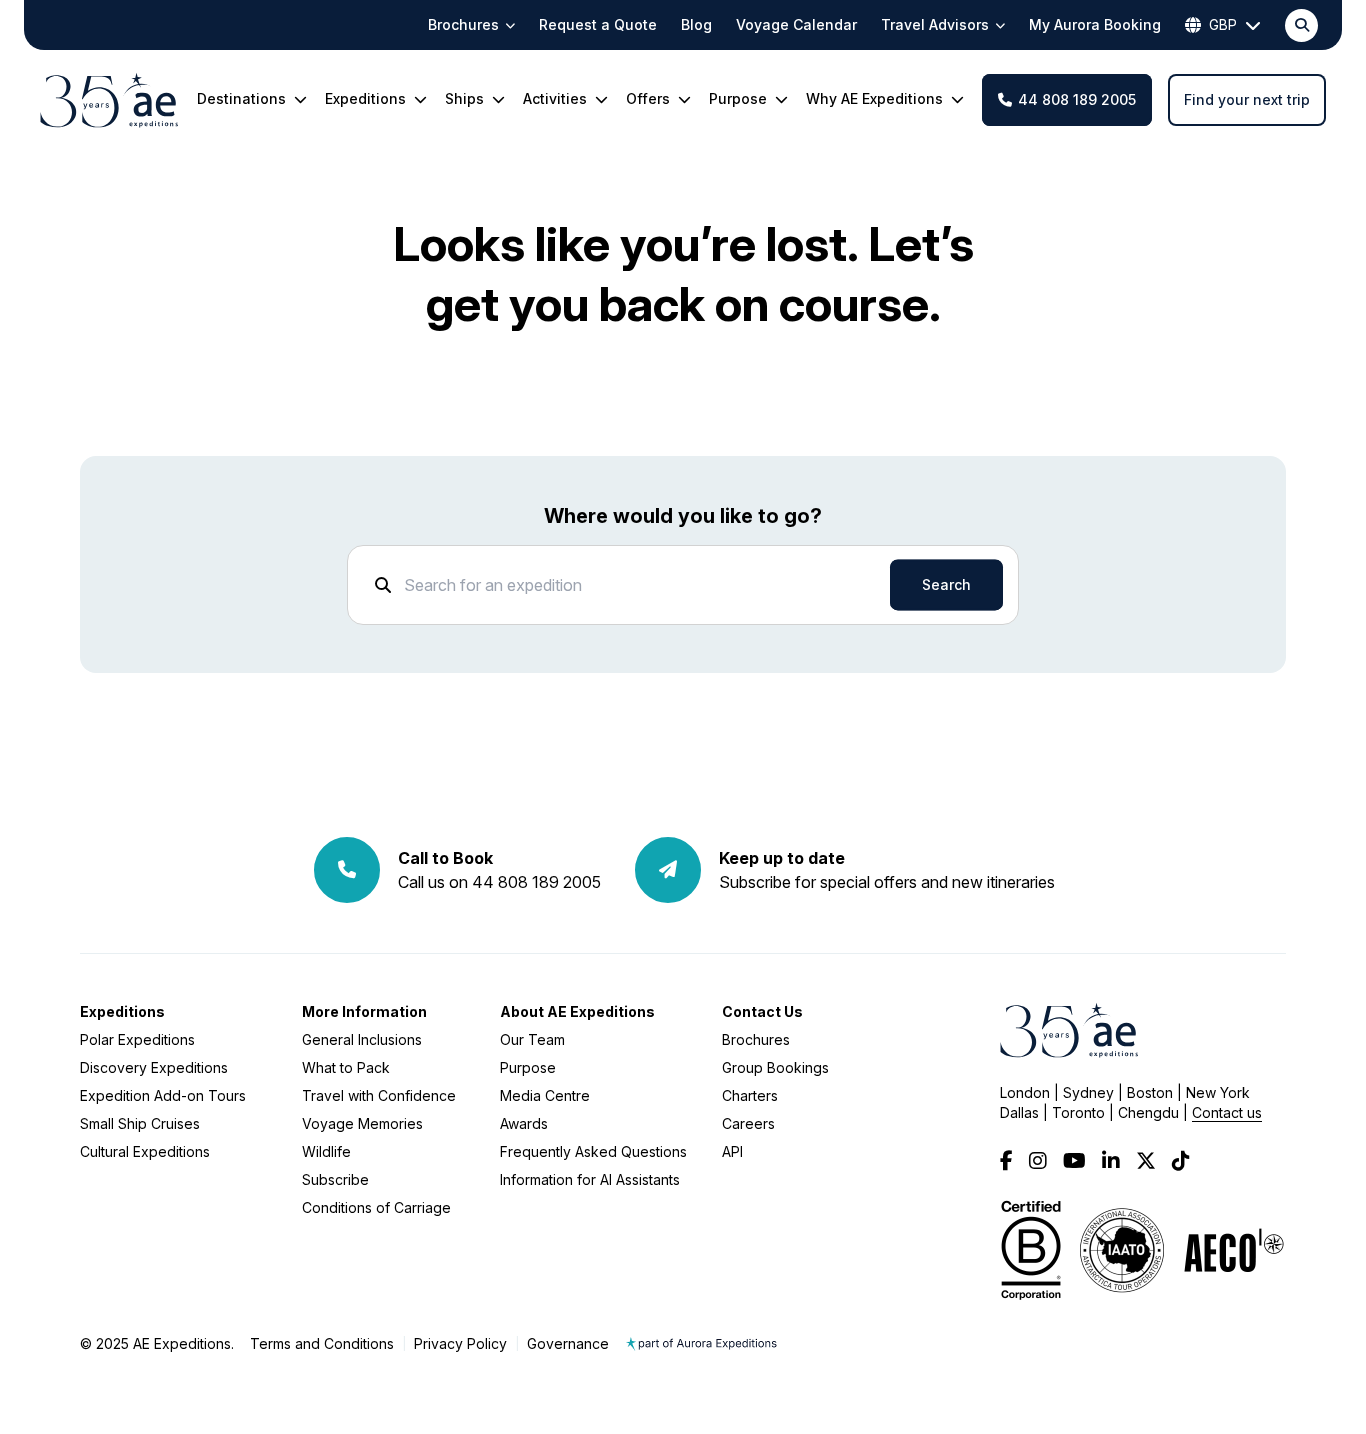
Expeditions (122, 1011)
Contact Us (762, 1011)
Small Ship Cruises (140, 1123)
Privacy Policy (460, 1343)
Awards (524, 1123)
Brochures (756, 1039)
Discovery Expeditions (154, 1067)
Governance (568, 1343)
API (732, 1151)
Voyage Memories (362, 1123)
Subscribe (335, 1179)
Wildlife (326, 1151)
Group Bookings (775, 1067)
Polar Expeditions (137, 1039)
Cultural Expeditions (145, 1151)
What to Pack (346, 1067)
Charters (750, 1095)
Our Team (532, 1039)
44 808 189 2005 (1077, 99)
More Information (364, 1011)
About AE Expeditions (577, 1011)
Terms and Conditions (322, 1343)
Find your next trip (1247, 99)
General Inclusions (362, 1039)
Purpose (528, 1067)
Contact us (1227, 1112)
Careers (748, 1123)
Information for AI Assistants (590, 1179)
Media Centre (545, 1095)
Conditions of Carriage (376, 1207)
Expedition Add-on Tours (163, 1095)
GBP (1223, 24)
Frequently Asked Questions (593, 1151)
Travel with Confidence (379, 1095)
